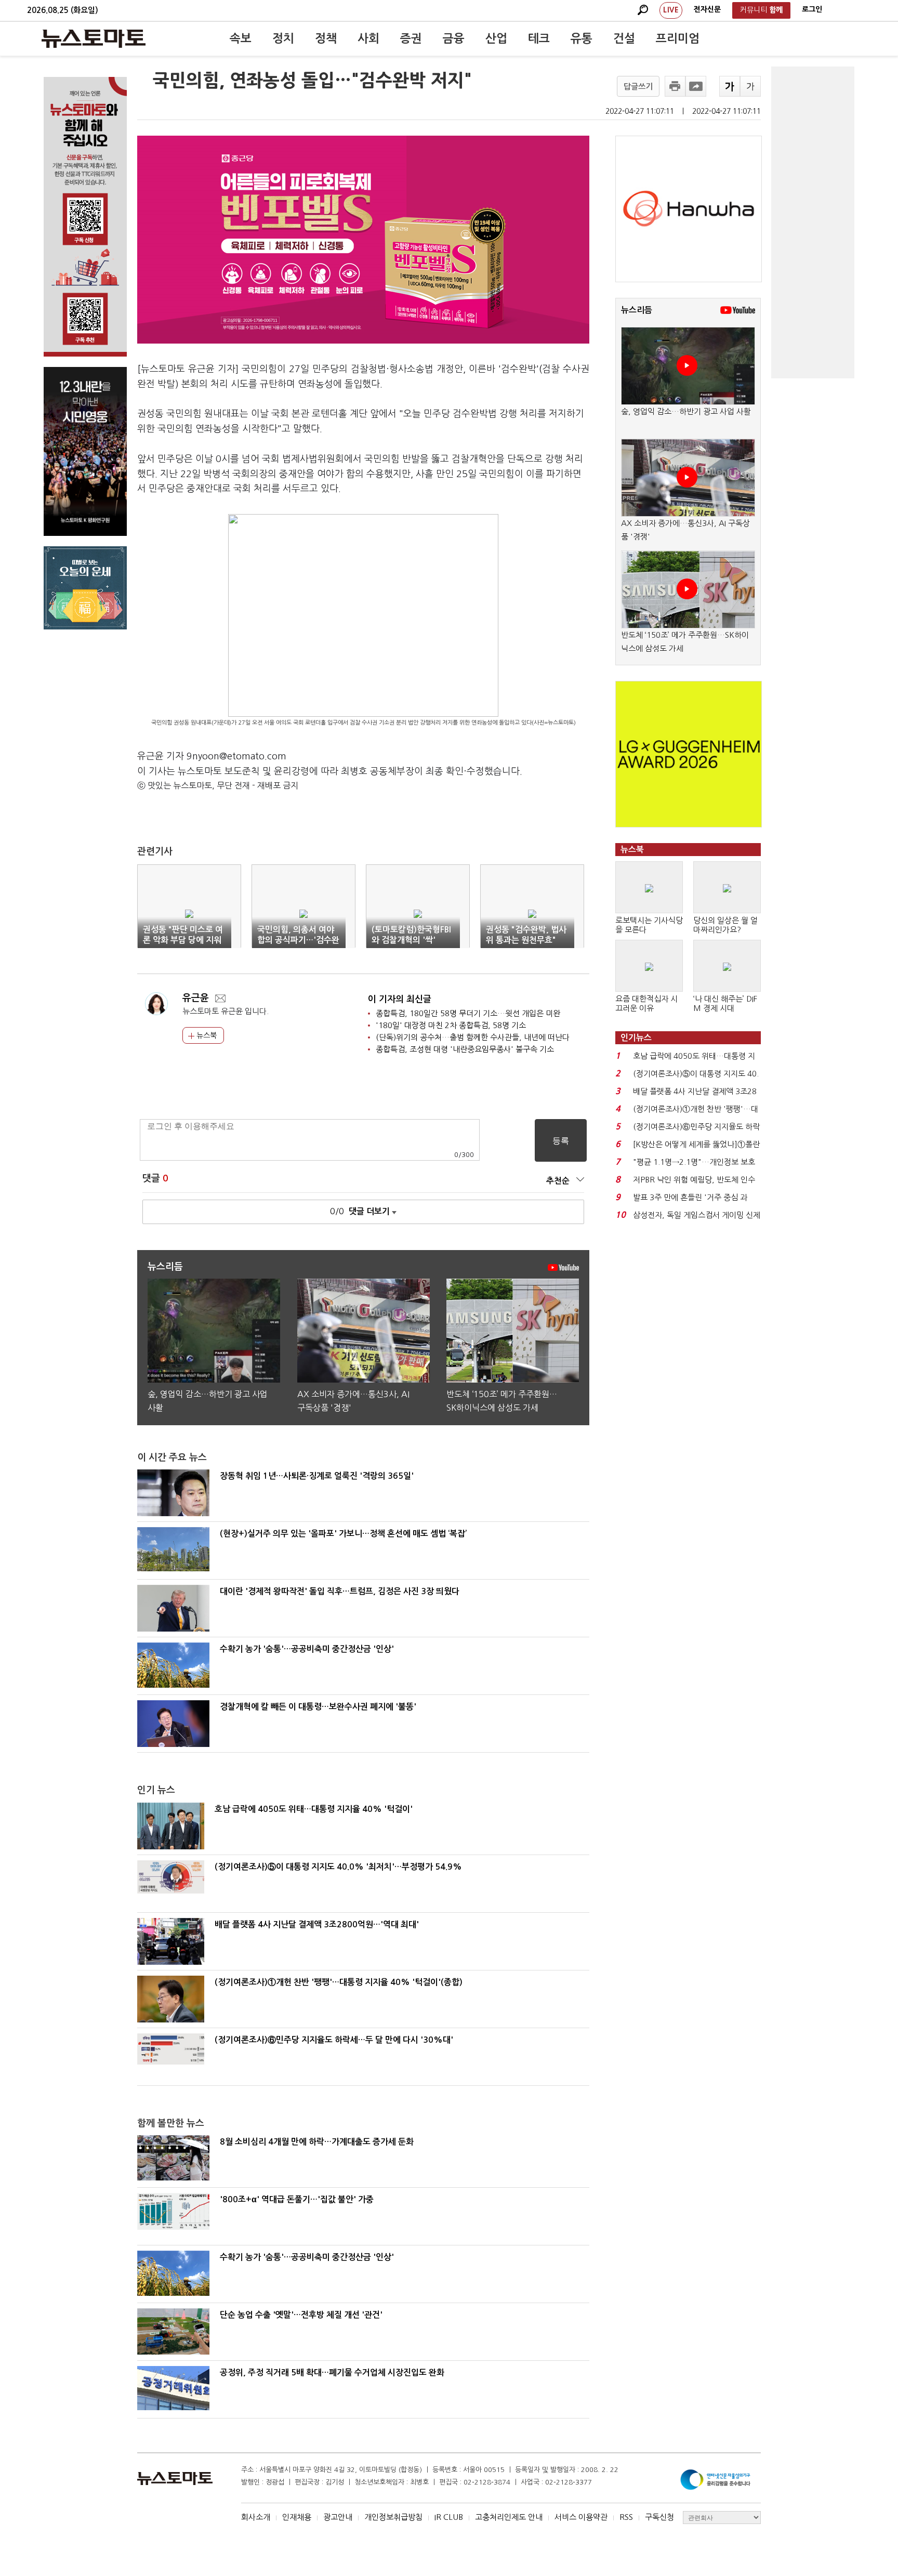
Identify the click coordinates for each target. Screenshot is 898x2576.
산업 (496, 38)
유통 (582, 38)
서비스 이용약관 (581, 2517)
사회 (368, 38)
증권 (411, 38)
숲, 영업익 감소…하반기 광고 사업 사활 (686, 411)
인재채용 (297, 2517)
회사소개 (256, 2517)
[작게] (750, 86)
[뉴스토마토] (94, 38)
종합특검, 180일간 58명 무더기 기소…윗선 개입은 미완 (468, 1013)
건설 (624, 38)
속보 (241, 38)
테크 (539, 38)
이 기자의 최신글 (400, 999)
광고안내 (338, 2517)
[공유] (696, 86)
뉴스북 (206, 1035)
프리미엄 (678, 38)
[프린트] (675, 86)
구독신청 (659, 2517)
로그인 (812, 9)
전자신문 (707, 9)
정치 (283, 38)
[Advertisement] (813, 222)
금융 (454, 38)
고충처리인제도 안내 (509, 2517)
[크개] (730, 86)
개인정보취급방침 (393, 2517)
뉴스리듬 (637, 310)
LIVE (671, 10)
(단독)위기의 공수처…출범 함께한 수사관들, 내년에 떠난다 (473, 1037)
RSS (626, 2517)
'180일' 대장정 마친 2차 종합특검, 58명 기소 (451, 1025)
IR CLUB (449, 2517)
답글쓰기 (638, 87)
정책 (326, 38)
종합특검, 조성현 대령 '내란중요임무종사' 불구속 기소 (465, 1049)
